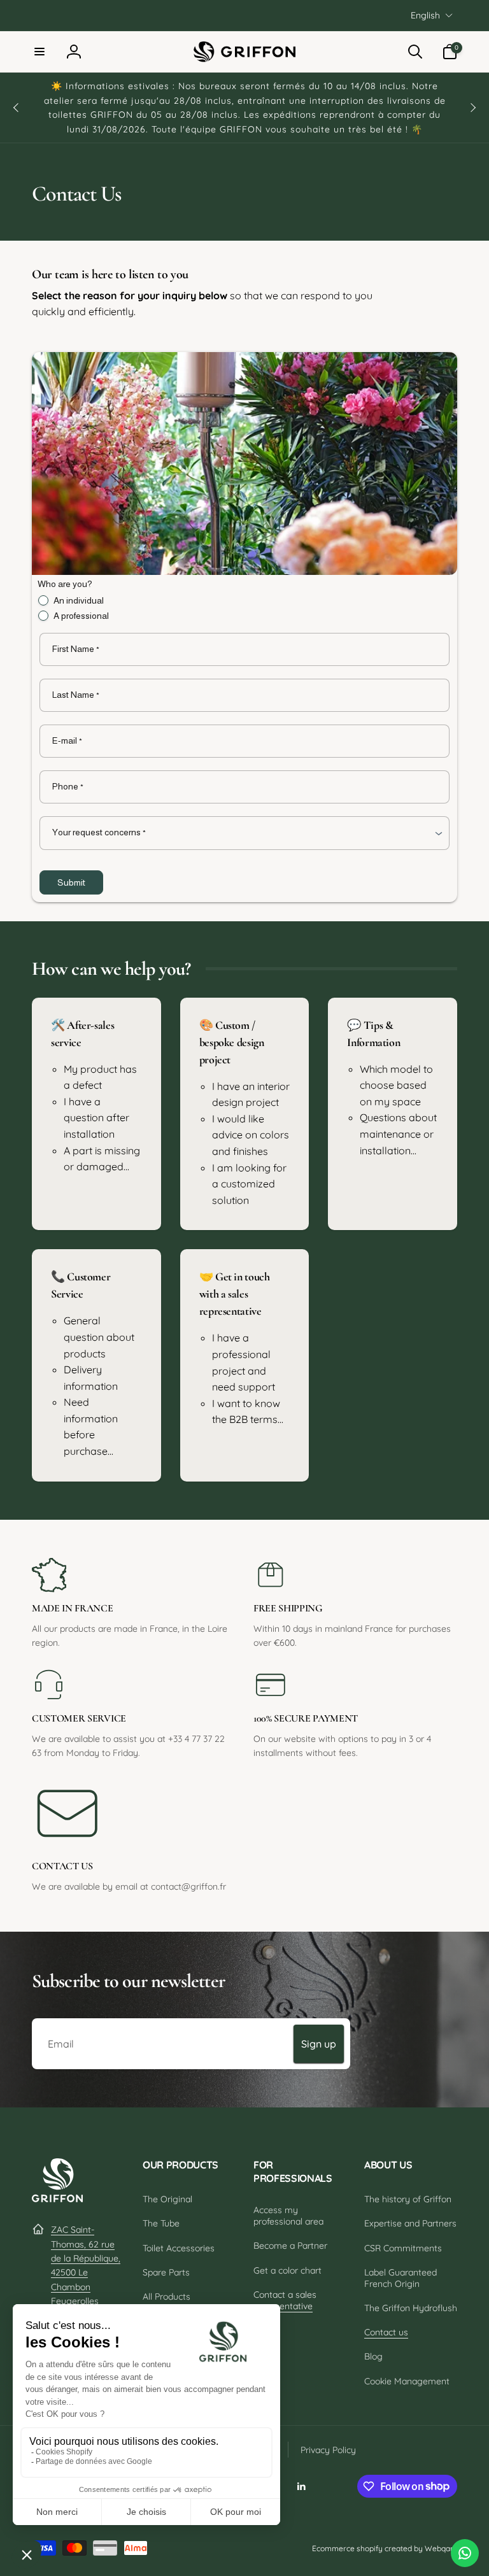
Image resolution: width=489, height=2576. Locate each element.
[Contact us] (465, 2553)
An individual (79, 600)
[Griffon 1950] (57, 2198)
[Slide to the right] (472, 108)
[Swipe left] (17, 108)
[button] (39, 52)
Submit (71, 882)
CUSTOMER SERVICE (79, 1718)
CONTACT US (62, 1866)
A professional (81, 616)
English (425, 15)
